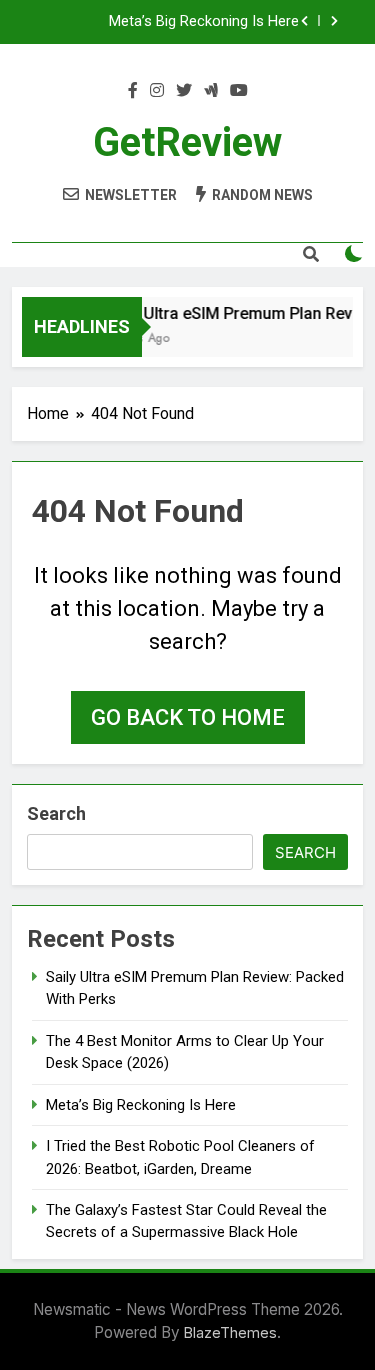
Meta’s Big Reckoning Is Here (204, 22)
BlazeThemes (230, 1332)
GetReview (187, 142)
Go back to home (188, 717)
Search (56, 813)
